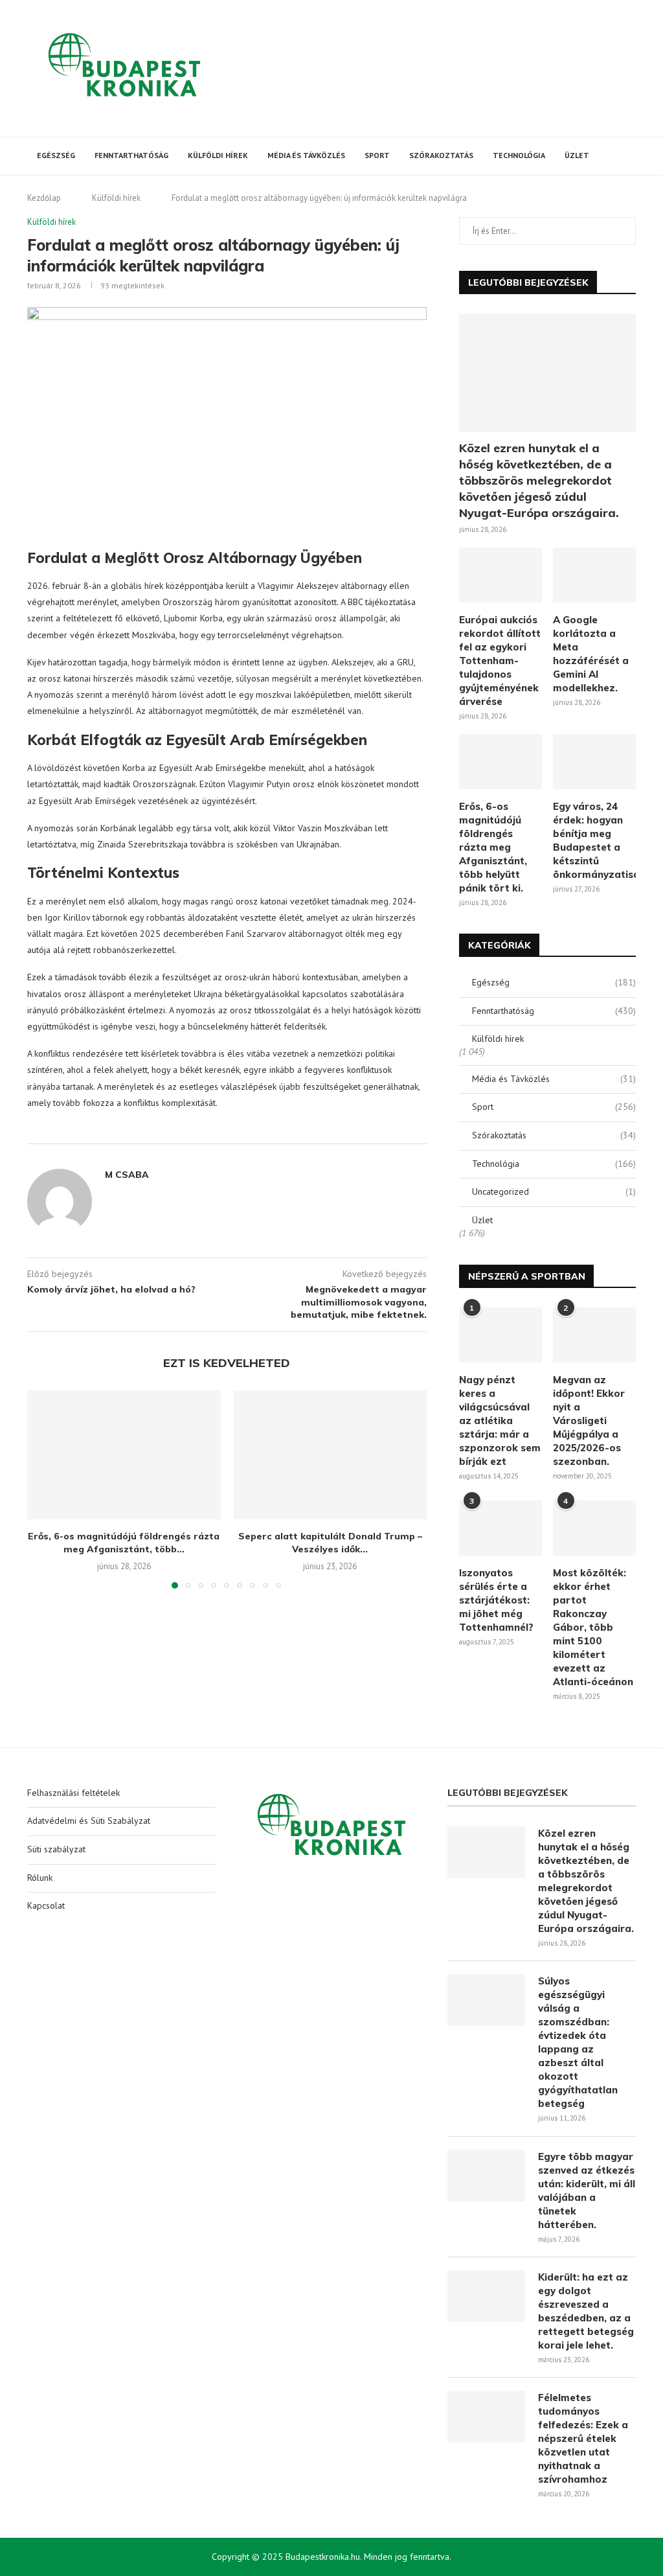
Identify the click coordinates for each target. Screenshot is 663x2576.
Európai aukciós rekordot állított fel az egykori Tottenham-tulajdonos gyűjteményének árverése (500, 661)
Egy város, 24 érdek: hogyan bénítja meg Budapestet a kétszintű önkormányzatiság (594, 840)
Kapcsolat (46, 1905)
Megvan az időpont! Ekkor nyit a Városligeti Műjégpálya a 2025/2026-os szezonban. (589, 1420)
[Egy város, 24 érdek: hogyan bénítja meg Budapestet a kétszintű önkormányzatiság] (594, 762)
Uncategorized (554, 1191)
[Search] (629, 156)
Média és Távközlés (306, 155)
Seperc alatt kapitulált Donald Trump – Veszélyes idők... (330, 1543)
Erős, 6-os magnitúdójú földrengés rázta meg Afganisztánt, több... (124, 1543)
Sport (377, 155)
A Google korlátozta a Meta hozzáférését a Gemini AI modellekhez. (591, 654)
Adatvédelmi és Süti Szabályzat (89, 1821)
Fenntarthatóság (131, 155)
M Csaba (127, 1175)
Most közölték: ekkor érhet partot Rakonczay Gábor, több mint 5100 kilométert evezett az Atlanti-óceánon (593, 1627)
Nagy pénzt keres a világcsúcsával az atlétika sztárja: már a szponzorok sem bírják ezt (500, 1420)
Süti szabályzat (56, 1849)
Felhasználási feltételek (73, 1793)
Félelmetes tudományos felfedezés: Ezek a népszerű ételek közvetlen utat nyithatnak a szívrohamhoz (583, 2438)
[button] (45, 1489)
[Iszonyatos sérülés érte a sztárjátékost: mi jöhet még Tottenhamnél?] (500, 1528)
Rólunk (40, 1878)
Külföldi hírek (218, 155)
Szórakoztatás (441, 155)
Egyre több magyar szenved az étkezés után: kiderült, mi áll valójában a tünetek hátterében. (587, 2191)
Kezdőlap (44, 198)
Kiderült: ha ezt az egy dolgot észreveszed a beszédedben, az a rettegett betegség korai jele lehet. (586, 2311)
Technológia (519, 155)
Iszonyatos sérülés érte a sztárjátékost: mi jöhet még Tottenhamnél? (496, 1600)
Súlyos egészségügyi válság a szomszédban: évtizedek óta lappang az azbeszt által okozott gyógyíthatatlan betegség (578, 2042)
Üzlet (577, 155)
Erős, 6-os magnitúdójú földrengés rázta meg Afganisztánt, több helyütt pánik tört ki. (493, 847)
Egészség (56, 155)
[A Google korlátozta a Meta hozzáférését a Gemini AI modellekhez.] (594, 575)
